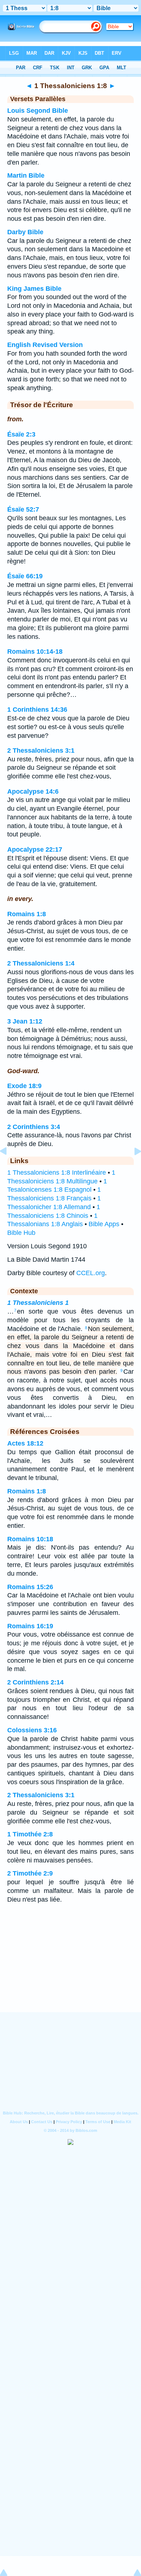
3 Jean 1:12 (25, 1021)
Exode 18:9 (24, 1086)
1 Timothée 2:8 (30, 1834)
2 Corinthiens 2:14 (35, 1682)
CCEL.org (91, 1273)
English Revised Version (45, 345)
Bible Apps (104, 1224)
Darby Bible (25, 232)
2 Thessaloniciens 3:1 (41, 751)
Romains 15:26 (30, 1587)
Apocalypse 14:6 (33, 791)
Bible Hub (21, 1233)
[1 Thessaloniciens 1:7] (9, 1167)
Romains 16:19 (30, 1626)
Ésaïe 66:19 (25, 576)
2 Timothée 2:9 (30, 1873)
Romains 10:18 (30, 1539)
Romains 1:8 (27, 914)
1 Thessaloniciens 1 (38, 1303)
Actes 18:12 (25, 1443)
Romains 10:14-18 (35, 652)
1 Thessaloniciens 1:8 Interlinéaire (57, 1173)
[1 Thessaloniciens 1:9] (132, 1167)
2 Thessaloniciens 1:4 (41, 963)
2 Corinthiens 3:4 (34, 1127)
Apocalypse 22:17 (35, 849)
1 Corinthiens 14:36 (37, 710)
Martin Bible (26, 175)
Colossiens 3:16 (32, 1730)
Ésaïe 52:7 (23, 509)
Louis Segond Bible (38, 111)
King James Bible (34, 289)
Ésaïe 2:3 (21, 434)
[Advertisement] (70, 1967)
